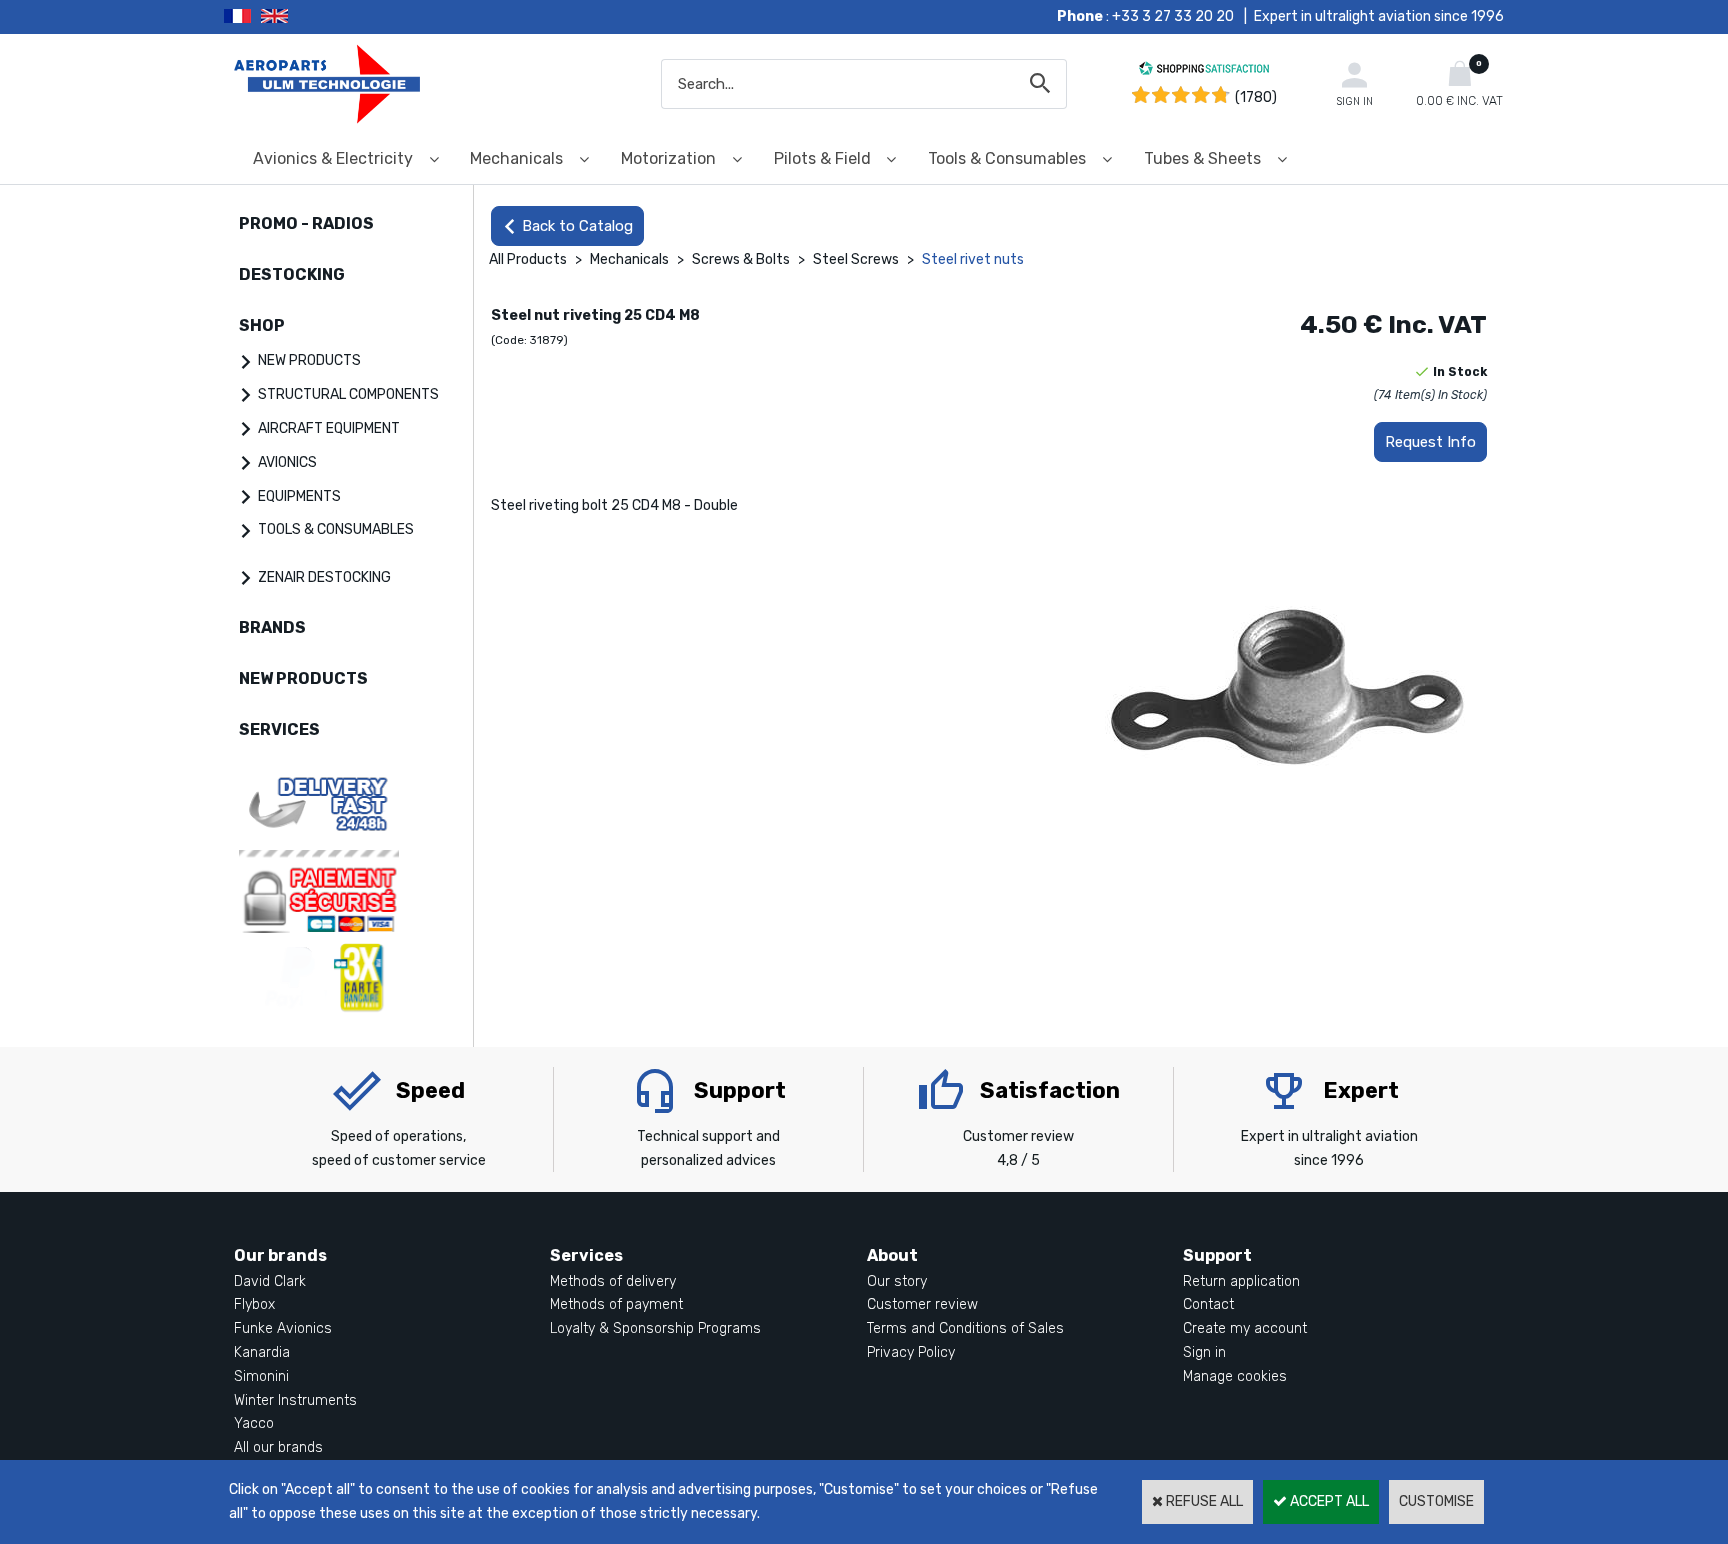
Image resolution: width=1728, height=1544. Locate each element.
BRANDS (272, 627)
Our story (897, 1281)
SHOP (262, 325)
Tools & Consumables (1007, 158)
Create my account (1245, 1328)
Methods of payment (616, 1304)
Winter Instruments (295, 1400)
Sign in (1204, 1352)
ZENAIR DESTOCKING (324, 577)
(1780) (1256, 97)
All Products (528, 259)
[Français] (242, 17)
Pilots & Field (822, 158)
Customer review (922, 1304)
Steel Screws (857, 259)
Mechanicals (516, 158)
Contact (1208, 1304)
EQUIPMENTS (299, 496)
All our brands (278, 1447)
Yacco (254, 1423)
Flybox (254, 1304)
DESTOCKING (292, 274)
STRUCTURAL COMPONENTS (348, 394)
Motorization (668, 158)
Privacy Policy (911, 1352)
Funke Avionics (283, 1328)
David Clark (270, 1281)
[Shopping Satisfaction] (1204, 71)
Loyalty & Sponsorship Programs (655, 1328)
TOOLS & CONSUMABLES (336, 529)
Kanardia (262, 1352)
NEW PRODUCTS (309, 360)
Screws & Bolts (741, 259)
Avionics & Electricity (333, 158)
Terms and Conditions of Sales (965, 1328)
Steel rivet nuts (973, 259)
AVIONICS (287, 462)
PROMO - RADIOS (306, 223)
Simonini (261, 1376)
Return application (1241, 1281)
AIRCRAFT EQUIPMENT (329, 428)
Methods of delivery (613, 1281)
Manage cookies (1235, 1376)
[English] (299, 17)
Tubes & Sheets (1202, 158)
